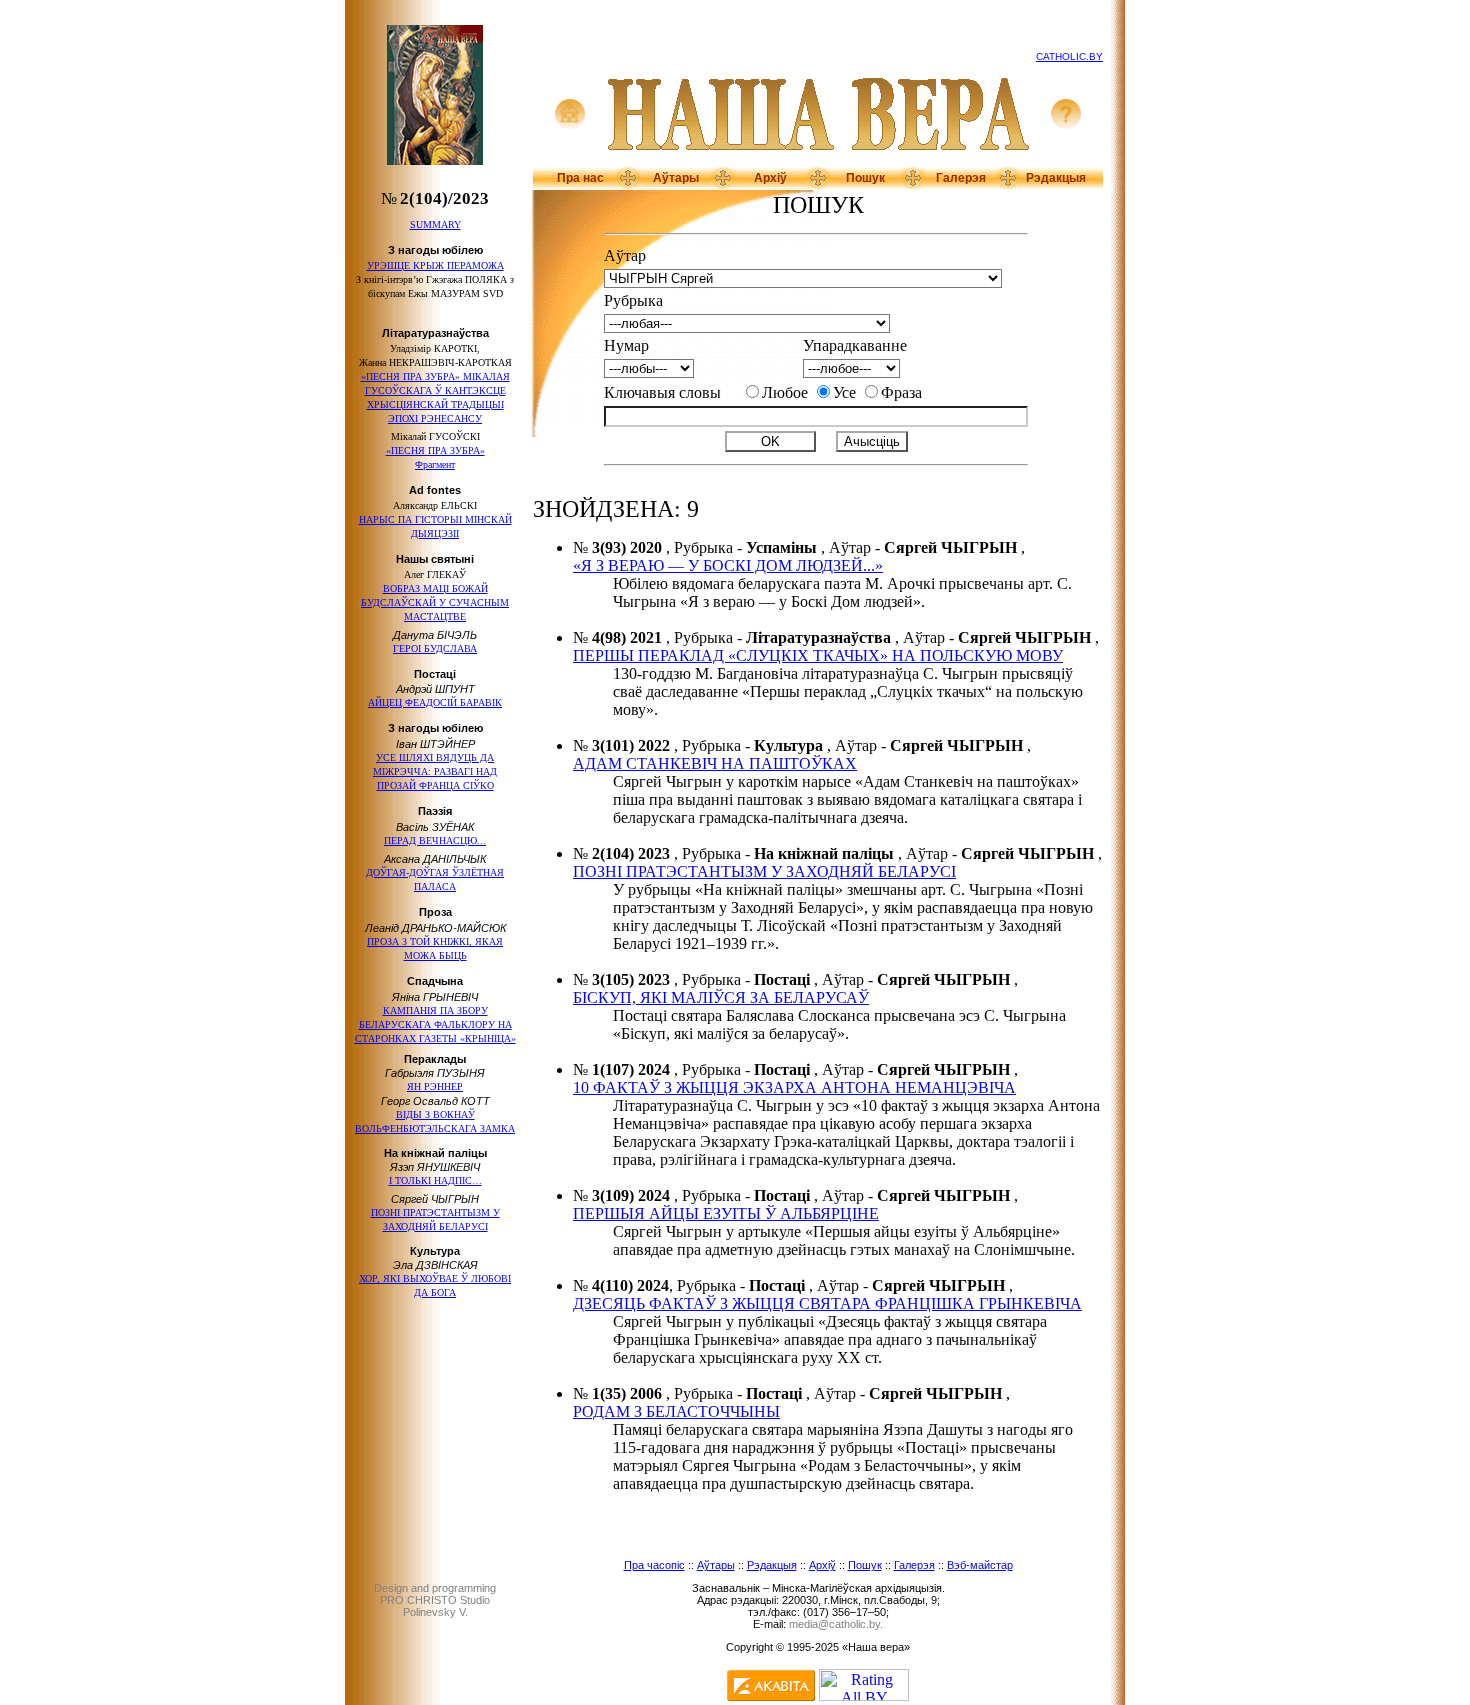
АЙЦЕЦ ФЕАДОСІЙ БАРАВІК (435, 702)
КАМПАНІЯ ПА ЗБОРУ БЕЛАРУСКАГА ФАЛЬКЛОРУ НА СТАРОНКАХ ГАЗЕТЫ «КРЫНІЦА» (435, 1024)
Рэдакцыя (1056, 178)
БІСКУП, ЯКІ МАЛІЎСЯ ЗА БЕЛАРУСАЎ (721, 997)
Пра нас (580, 178)
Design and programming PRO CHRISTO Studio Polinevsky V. (435, 1600)
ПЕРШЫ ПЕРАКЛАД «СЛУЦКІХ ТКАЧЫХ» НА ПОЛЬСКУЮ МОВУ (818, 655)
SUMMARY (435, 224)
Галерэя (961, 178)
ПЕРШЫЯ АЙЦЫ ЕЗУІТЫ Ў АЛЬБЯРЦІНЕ (726, 1213)
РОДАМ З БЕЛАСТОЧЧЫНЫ (676, 1411)
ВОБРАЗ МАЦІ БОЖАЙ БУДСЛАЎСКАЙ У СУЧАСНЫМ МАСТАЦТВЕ (435, 602)
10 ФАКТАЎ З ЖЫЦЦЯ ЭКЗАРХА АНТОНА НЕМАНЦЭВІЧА (794, 1087)
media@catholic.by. (836, 1624)
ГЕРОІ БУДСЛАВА (435, 648)
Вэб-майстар (980, 1565)
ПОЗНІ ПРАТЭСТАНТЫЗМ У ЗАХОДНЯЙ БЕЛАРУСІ (764, 871)
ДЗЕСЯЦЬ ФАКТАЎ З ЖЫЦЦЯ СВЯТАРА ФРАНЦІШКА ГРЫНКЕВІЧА (827, 1303)
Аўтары (676, 178)
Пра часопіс (654, 1565)
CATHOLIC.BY (1069, 56)
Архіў (770, 178)
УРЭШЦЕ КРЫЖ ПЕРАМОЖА (435, 265)
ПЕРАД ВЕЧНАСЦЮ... (435, 840)
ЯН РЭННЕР (435, 1086)
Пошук (865, 178)
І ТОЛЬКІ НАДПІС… (435, 1180)
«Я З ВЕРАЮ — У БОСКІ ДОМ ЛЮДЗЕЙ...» (728, 565)
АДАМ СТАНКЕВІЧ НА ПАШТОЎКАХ (715, 763)
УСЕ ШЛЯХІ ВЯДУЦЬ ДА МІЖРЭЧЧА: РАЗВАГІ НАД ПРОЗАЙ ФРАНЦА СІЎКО (435, 771)
